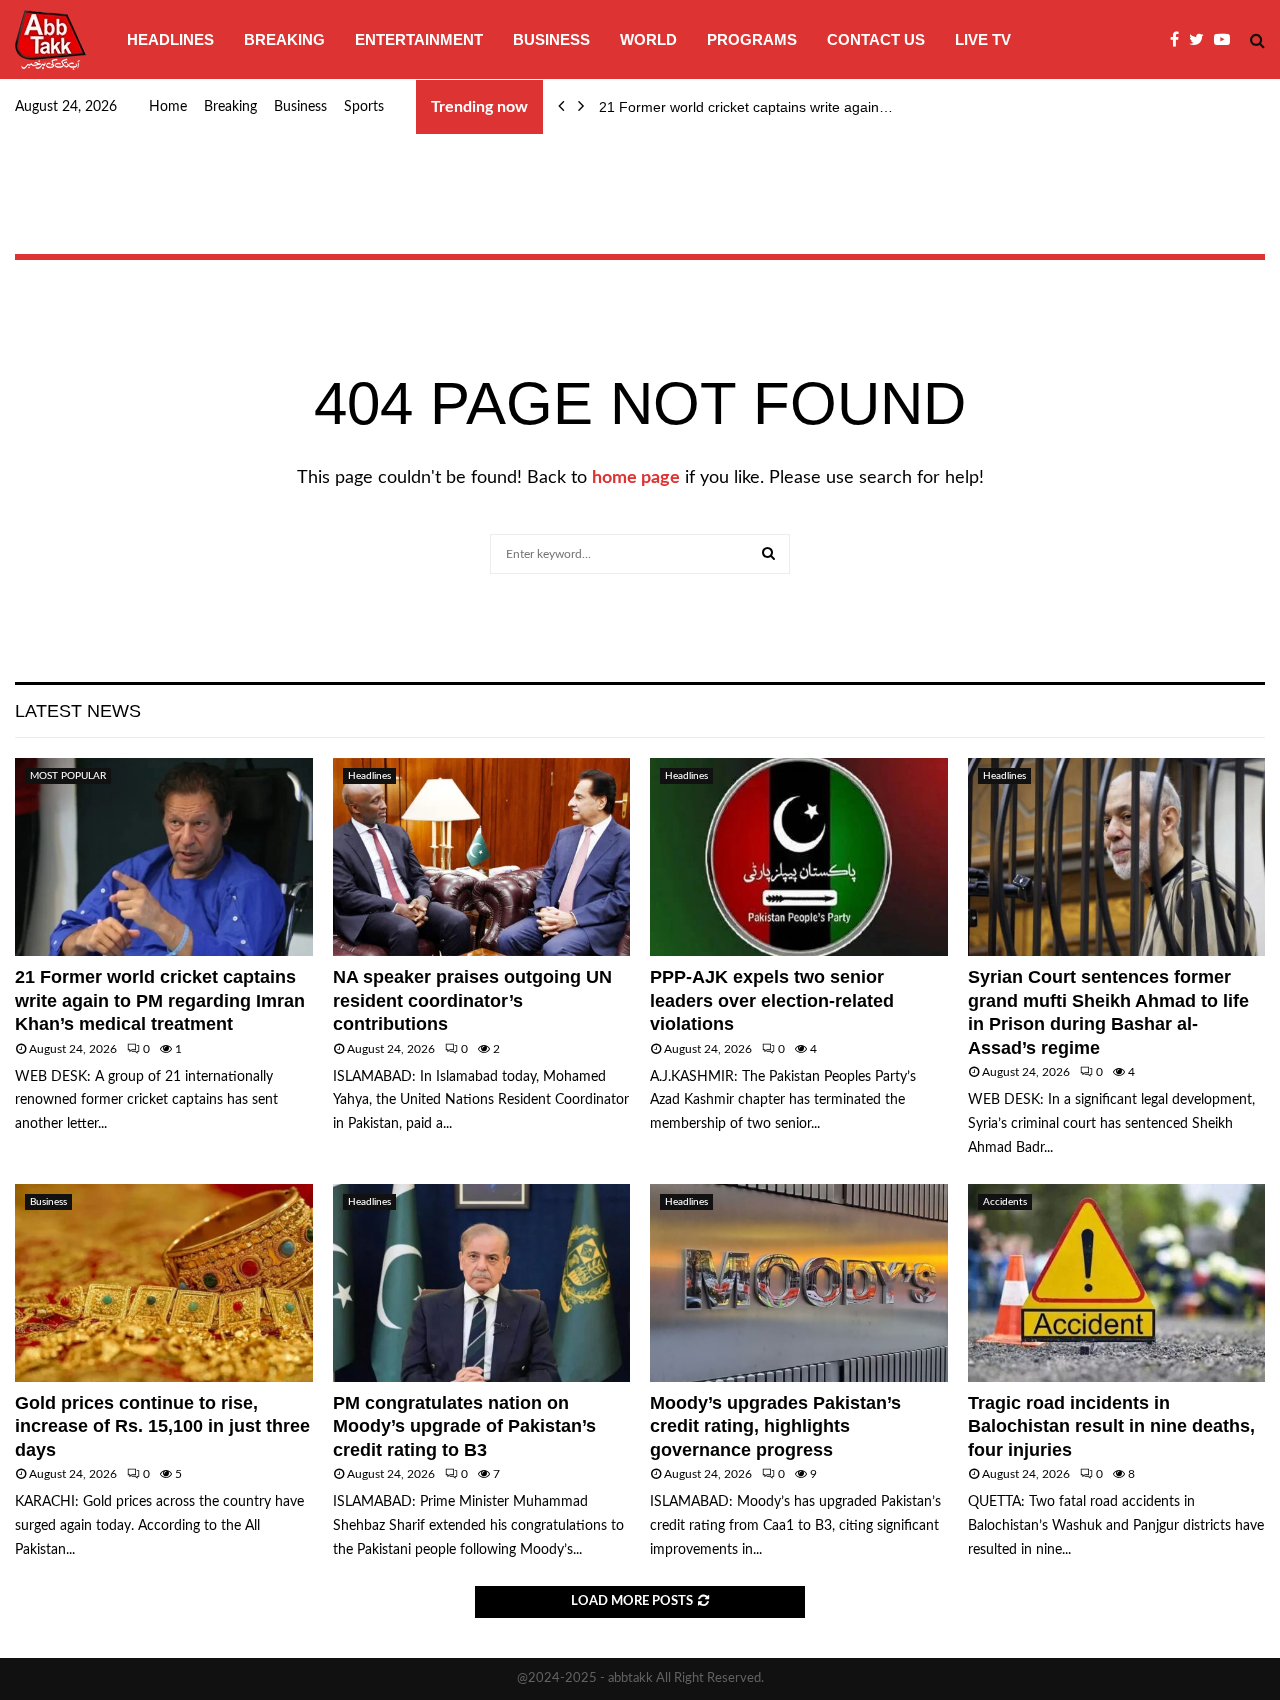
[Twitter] (1201, 40)
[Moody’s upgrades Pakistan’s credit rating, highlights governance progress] (799, 1283)
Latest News (78, 711)
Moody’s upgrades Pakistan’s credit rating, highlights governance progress (775, 1426)
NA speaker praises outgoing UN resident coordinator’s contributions (472, 1000)
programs (752, 39)
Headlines (170, 39)
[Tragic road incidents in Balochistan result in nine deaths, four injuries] (1117, 1283)
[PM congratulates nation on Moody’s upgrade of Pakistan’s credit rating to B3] (482, 1283)
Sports (364, 107)
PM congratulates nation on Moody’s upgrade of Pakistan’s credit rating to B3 (464, 1426)
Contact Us (876, 39)
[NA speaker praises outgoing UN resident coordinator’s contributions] (482, 857)
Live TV (983, 39)
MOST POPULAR (68, 776)
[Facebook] (1179, 40)
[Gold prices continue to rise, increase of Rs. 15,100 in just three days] (164, 1283)
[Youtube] (1227, 40)
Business (551, 39)
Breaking (284, 39)
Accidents (1005, 1202)
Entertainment (419, 39)
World (648, 39)
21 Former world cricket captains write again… (746, 107)
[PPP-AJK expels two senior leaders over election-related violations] (799, 857)
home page (636, 478)
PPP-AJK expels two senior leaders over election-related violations (772, 1000)
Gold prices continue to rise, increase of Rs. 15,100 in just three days (162, 1426)
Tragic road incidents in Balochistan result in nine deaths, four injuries (1111, 1426)
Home (168, 107)
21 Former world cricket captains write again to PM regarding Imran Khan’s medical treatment (160, 1000)
